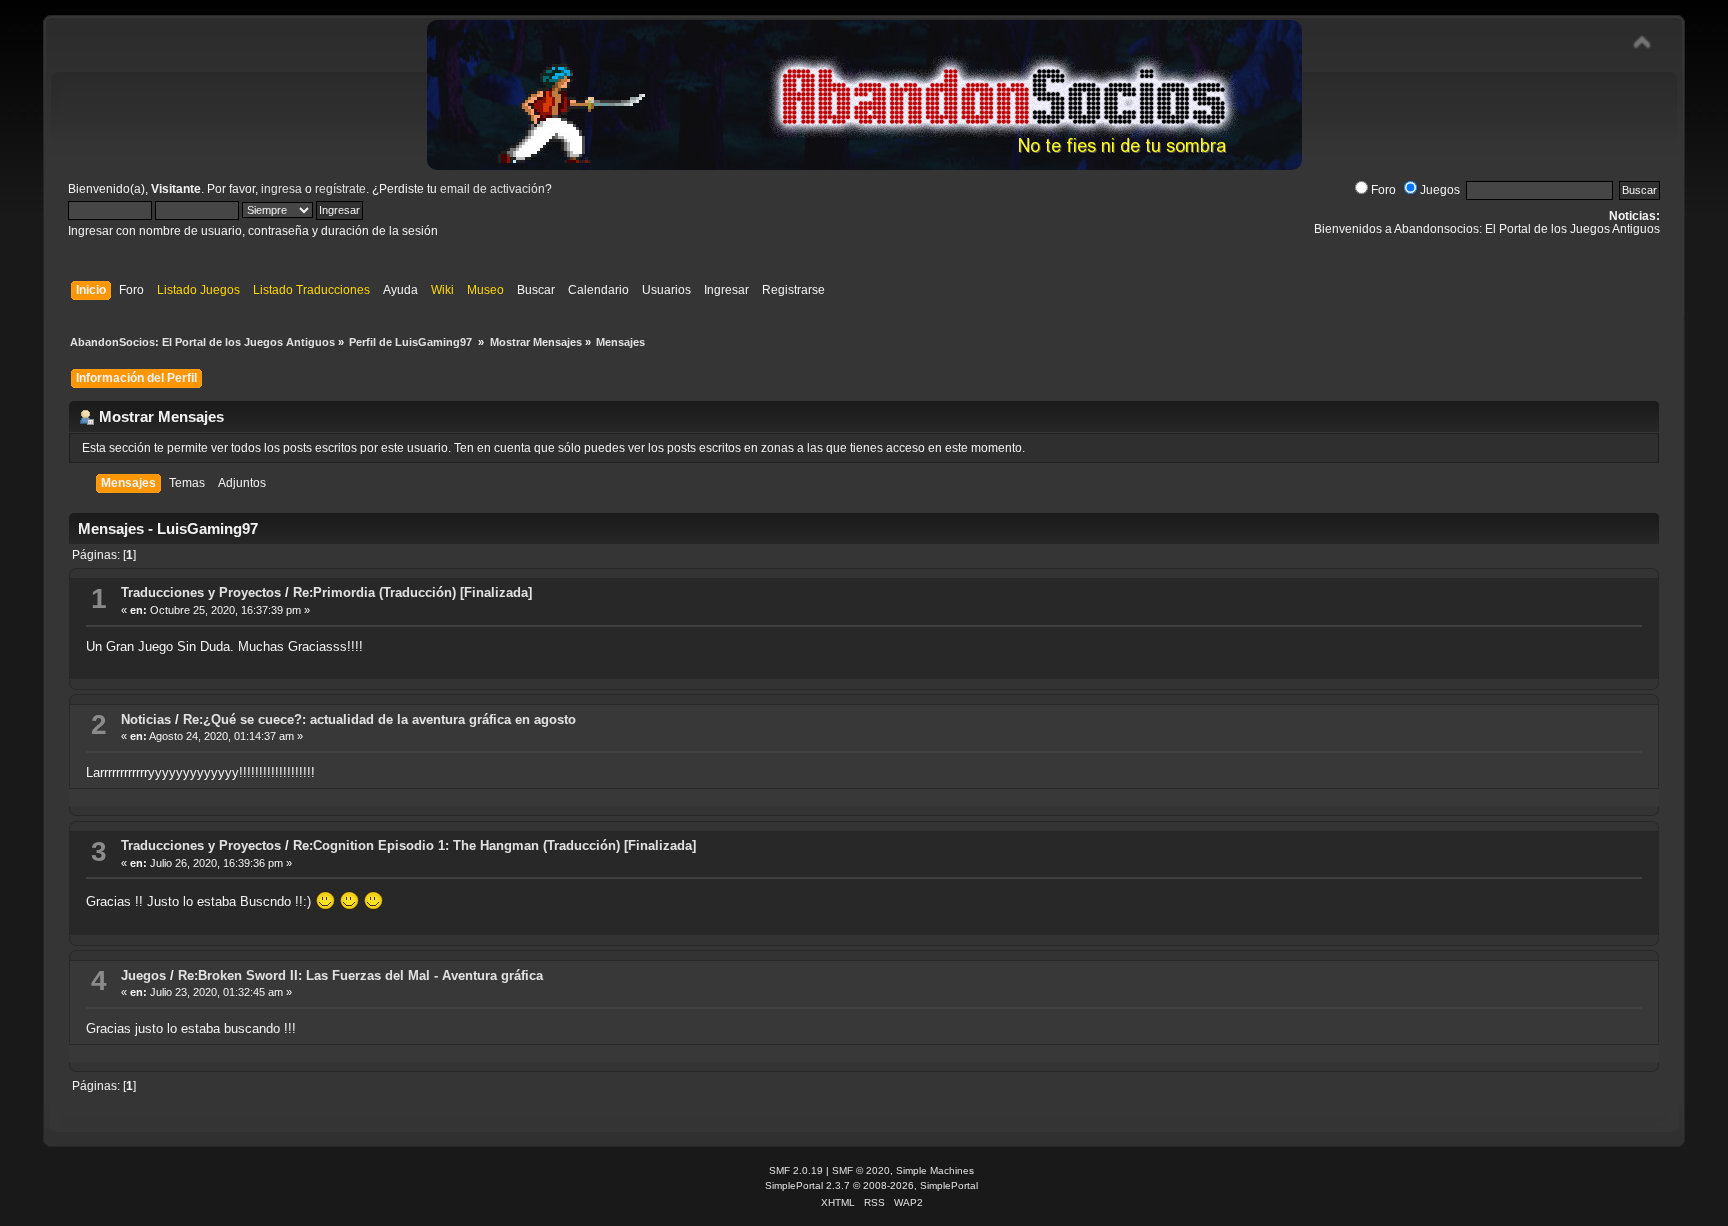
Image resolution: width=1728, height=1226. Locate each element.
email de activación (492, 189)
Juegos (1440, 190)
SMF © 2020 (861, 1170)
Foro (1383, 190)
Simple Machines (935, 1170)
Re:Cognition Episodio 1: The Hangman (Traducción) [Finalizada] (494, 845)
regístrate (340, 189)
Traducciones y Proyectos (201, 592)
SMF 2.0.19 (796, 1170)
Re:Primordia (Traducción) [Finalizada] (412, 592)
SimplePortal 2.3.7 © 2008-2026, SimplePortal (871, 1185)
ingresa (281, 189)
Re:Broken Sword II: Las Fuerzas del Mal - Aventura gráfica (360, 975)
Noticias (146, 719)
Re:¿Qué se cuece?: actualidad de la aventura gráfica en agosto (379, 719)
